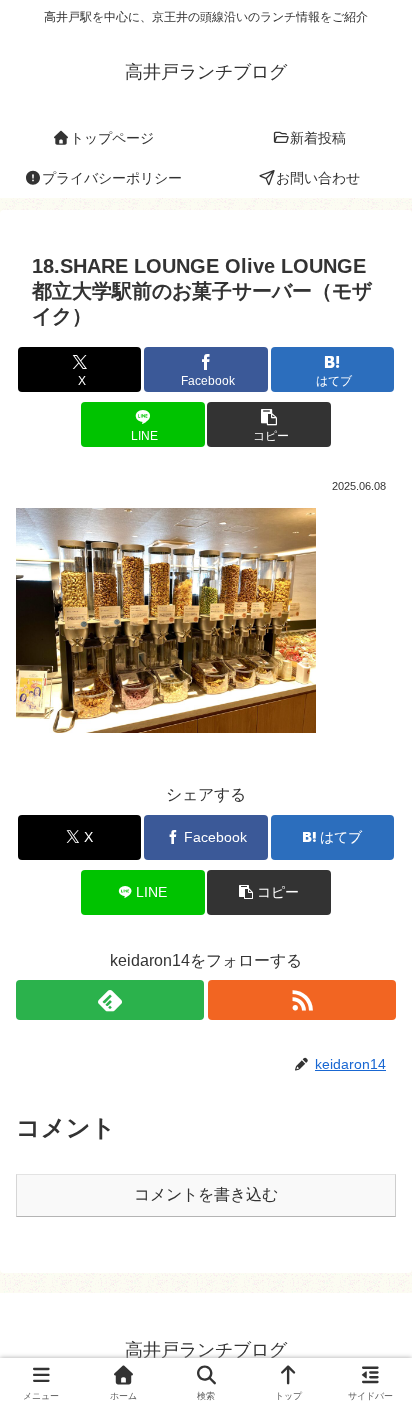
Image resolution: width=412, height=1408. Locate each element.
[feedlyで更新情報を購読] (110, 1000)
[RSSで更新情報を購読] (302, 1000)
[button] (269, 424)
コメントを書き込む (206, 1194)
